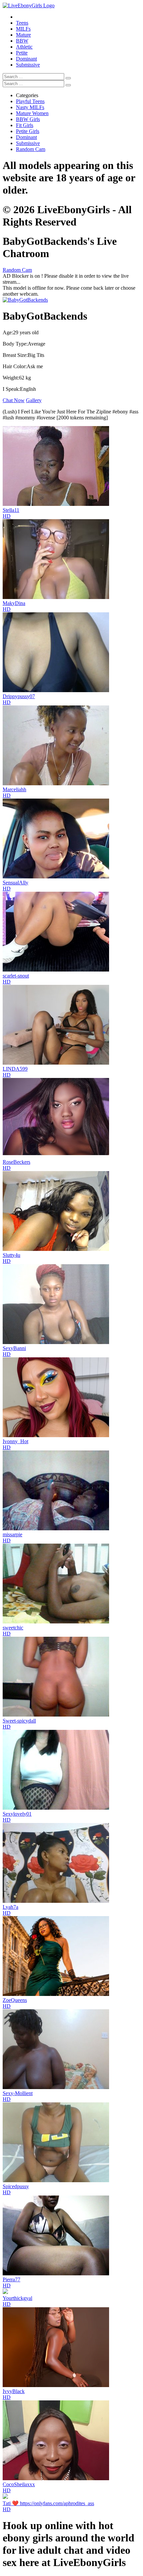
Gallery (34, 400)
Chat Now (14, 400)
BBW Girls (28, 119)
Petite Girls (28, 131)
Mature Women (32, 113)
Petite (22, 53)
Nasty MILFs (30, 107)
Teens (22, 23)
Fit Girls (25, 125)
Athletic (24, 47)
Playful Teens (30, 101)
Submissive (28, 65)
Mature (23, 35)
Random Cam (31, 149)
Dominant (26, 59)
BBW (22, 41)
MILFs (23, 29)
